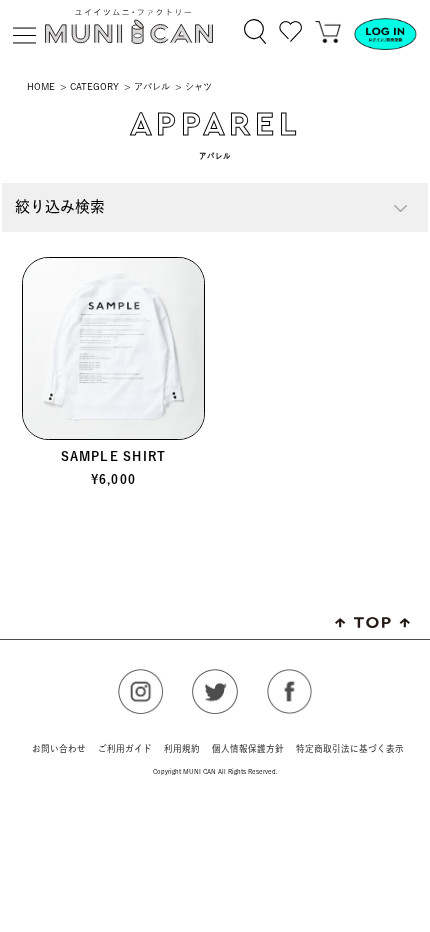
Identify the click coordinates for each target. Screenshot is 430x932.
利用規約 (182, 748)
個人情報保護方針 (248, 748)
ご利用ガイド (125, 748)
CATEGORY (94, 86)
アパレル (152, 86)
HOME (41, 86)
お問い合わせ (59, 748)
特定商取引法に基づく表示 (350, 748)
